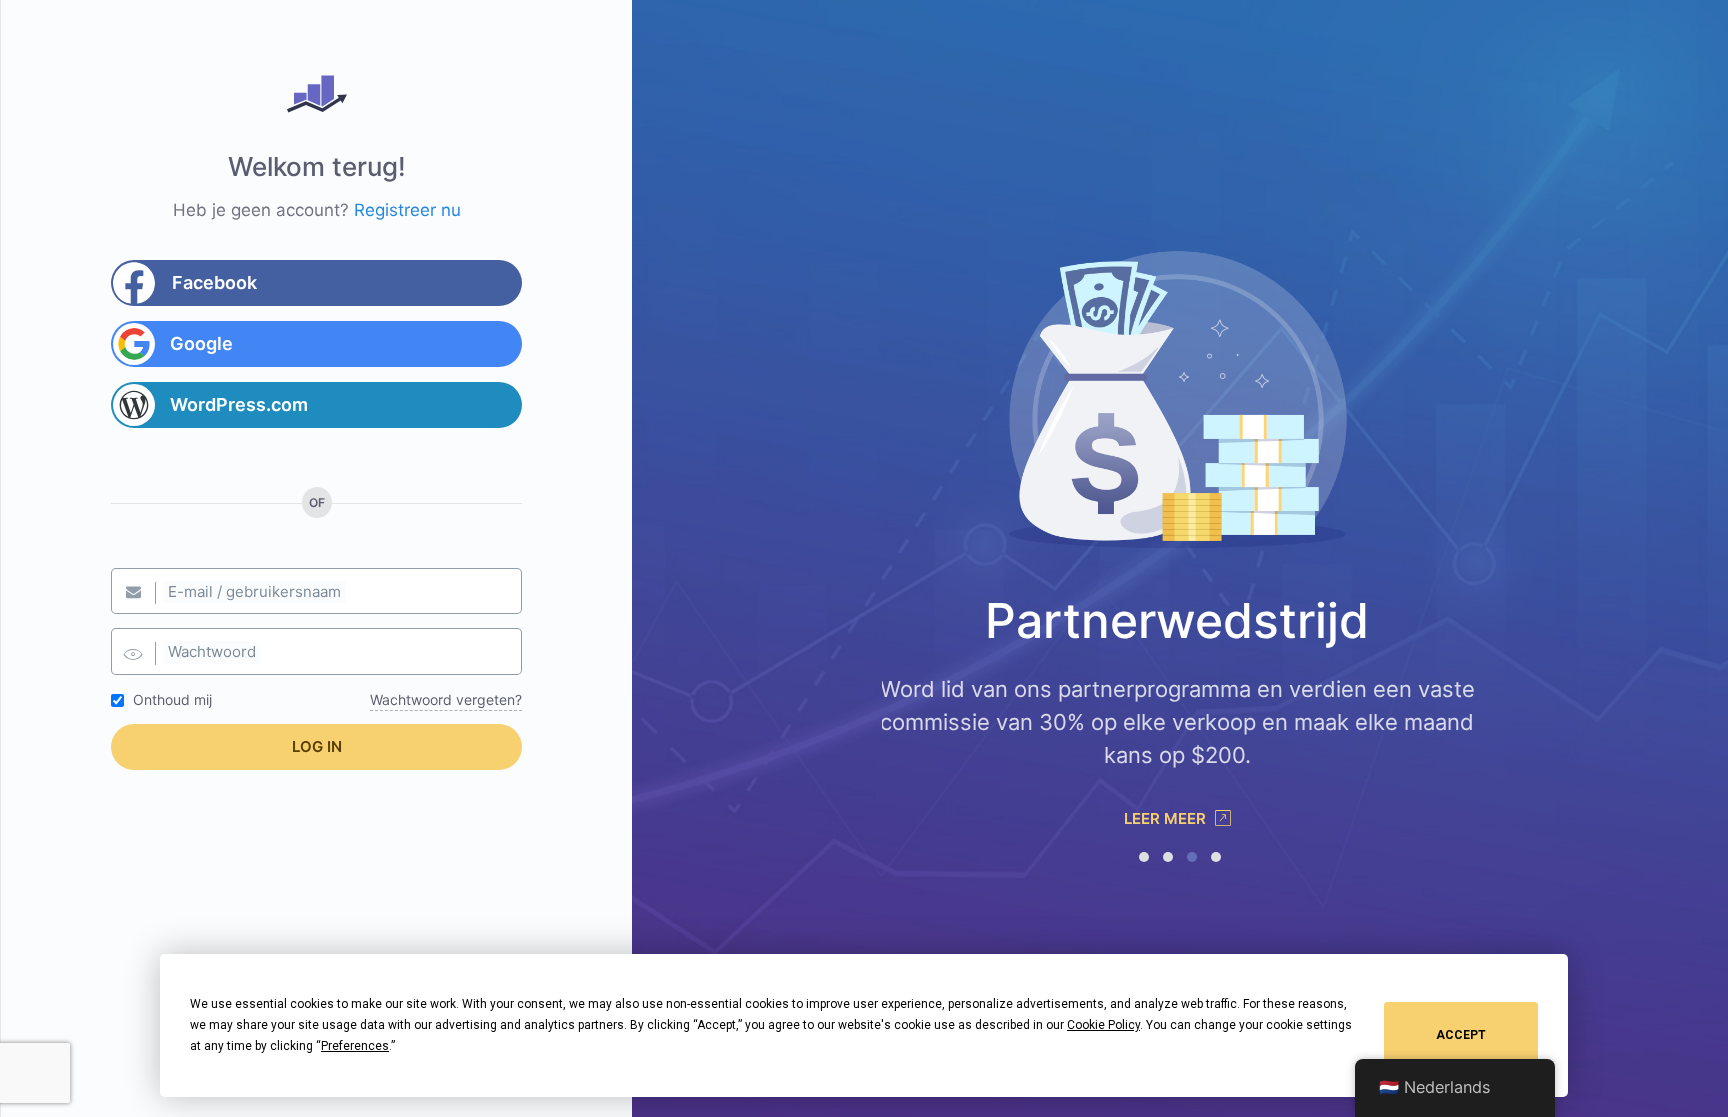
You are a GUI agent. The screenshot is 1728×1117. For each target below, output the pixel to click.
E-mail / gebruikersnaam (254, 591)
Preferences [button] (355, 1046)
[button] (1144, 857)
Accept (1461, 1035)
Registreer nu (407, 210)
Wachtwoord (212, 651)
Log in (317, 746)
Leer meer (1167, 818)
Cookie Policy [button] (1103, 1025)
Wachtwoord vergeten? (446, 699)
